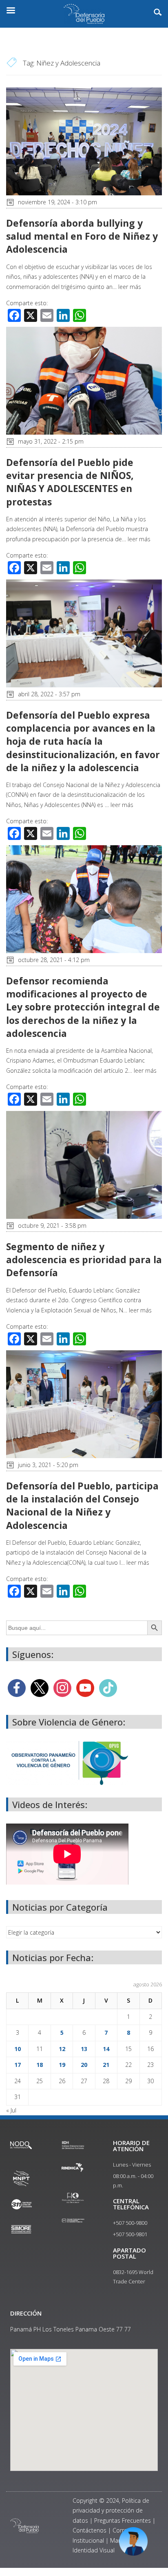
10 (18, 2049)
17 (18, 2065)
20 (84, 2065)
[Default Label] (85, 1687)
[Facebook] (17, 1687)
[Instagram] (62, 1687)
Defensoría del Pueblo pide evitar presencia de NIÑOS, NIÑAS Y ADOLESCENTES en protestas (70, 482)
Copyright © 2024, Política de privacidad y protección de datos (111, 2510)
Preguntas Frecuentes (123, 2520)
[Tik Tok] (108, 1687)
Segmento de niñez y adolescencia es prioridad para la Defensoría (84, 1260)
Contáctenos (90, 2530)
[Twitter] (40, 1687)
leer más (130, 287)
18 (40, 2065)
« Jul (11, 2110)
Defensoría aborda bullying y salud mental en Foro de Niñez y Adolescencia (82, 236)
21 (106, 2065)
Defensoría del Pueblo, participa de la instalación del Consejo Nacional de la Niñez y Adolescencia (82, 1506)
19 (62, 2065)
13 (84, 2049)
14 (106, 2049)
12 (62, 2049)
